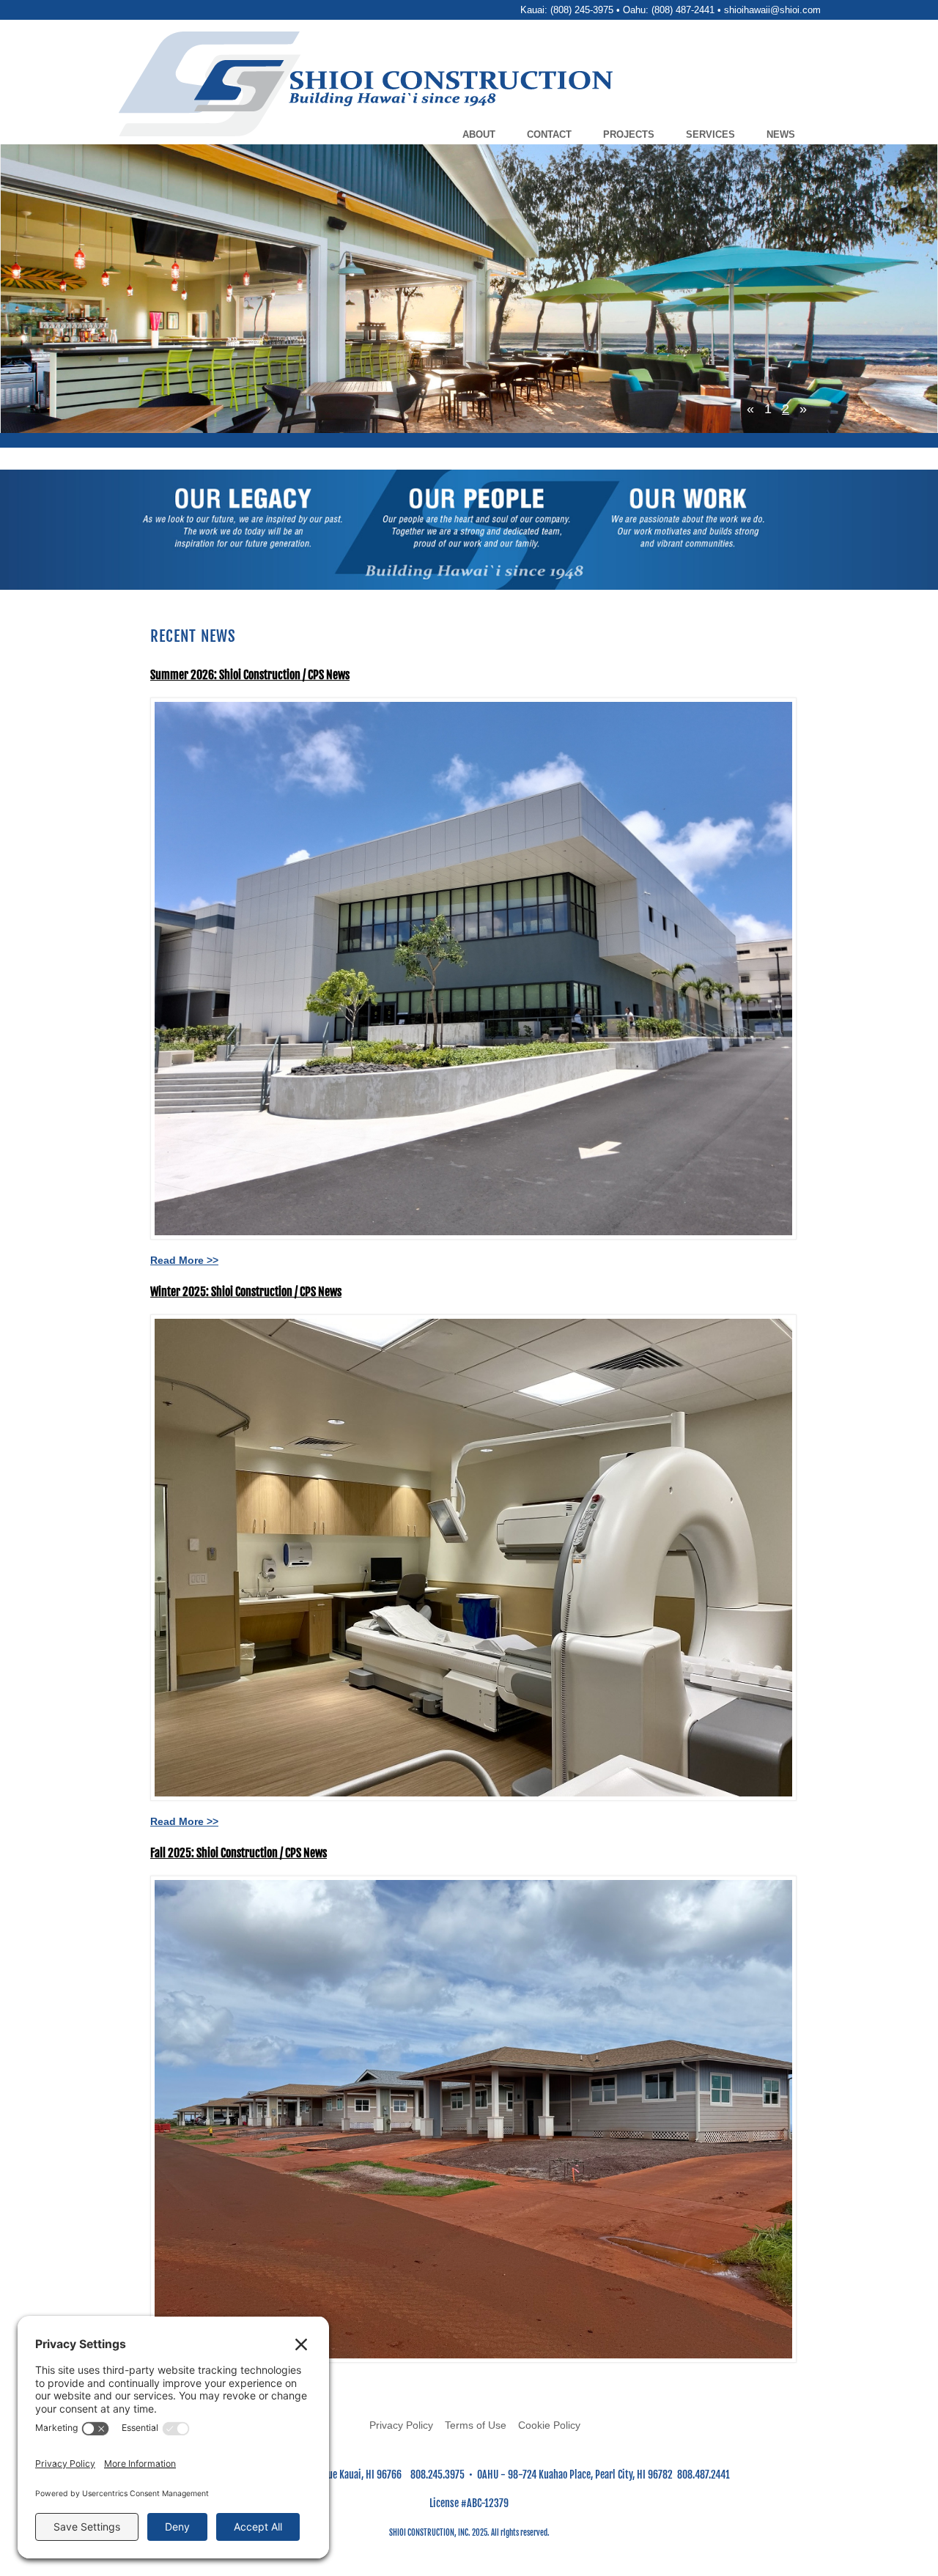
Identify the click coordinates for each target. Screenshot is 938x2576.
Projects (629, 134)
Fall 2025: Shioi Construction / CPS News (239, 1853)
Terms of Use (476, 2425)
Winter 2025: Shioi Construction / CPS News (246, 1292)
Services (710, 134)
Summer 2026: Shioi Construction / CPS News (250, 675)
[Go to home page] (507, 86)
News (781, 134)
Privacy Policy (401, 2425)
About (479, 134)
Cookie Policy (549, 2425)
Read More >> (184, 1260)
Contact (549, 134)
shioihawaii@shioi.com (772, 10)
